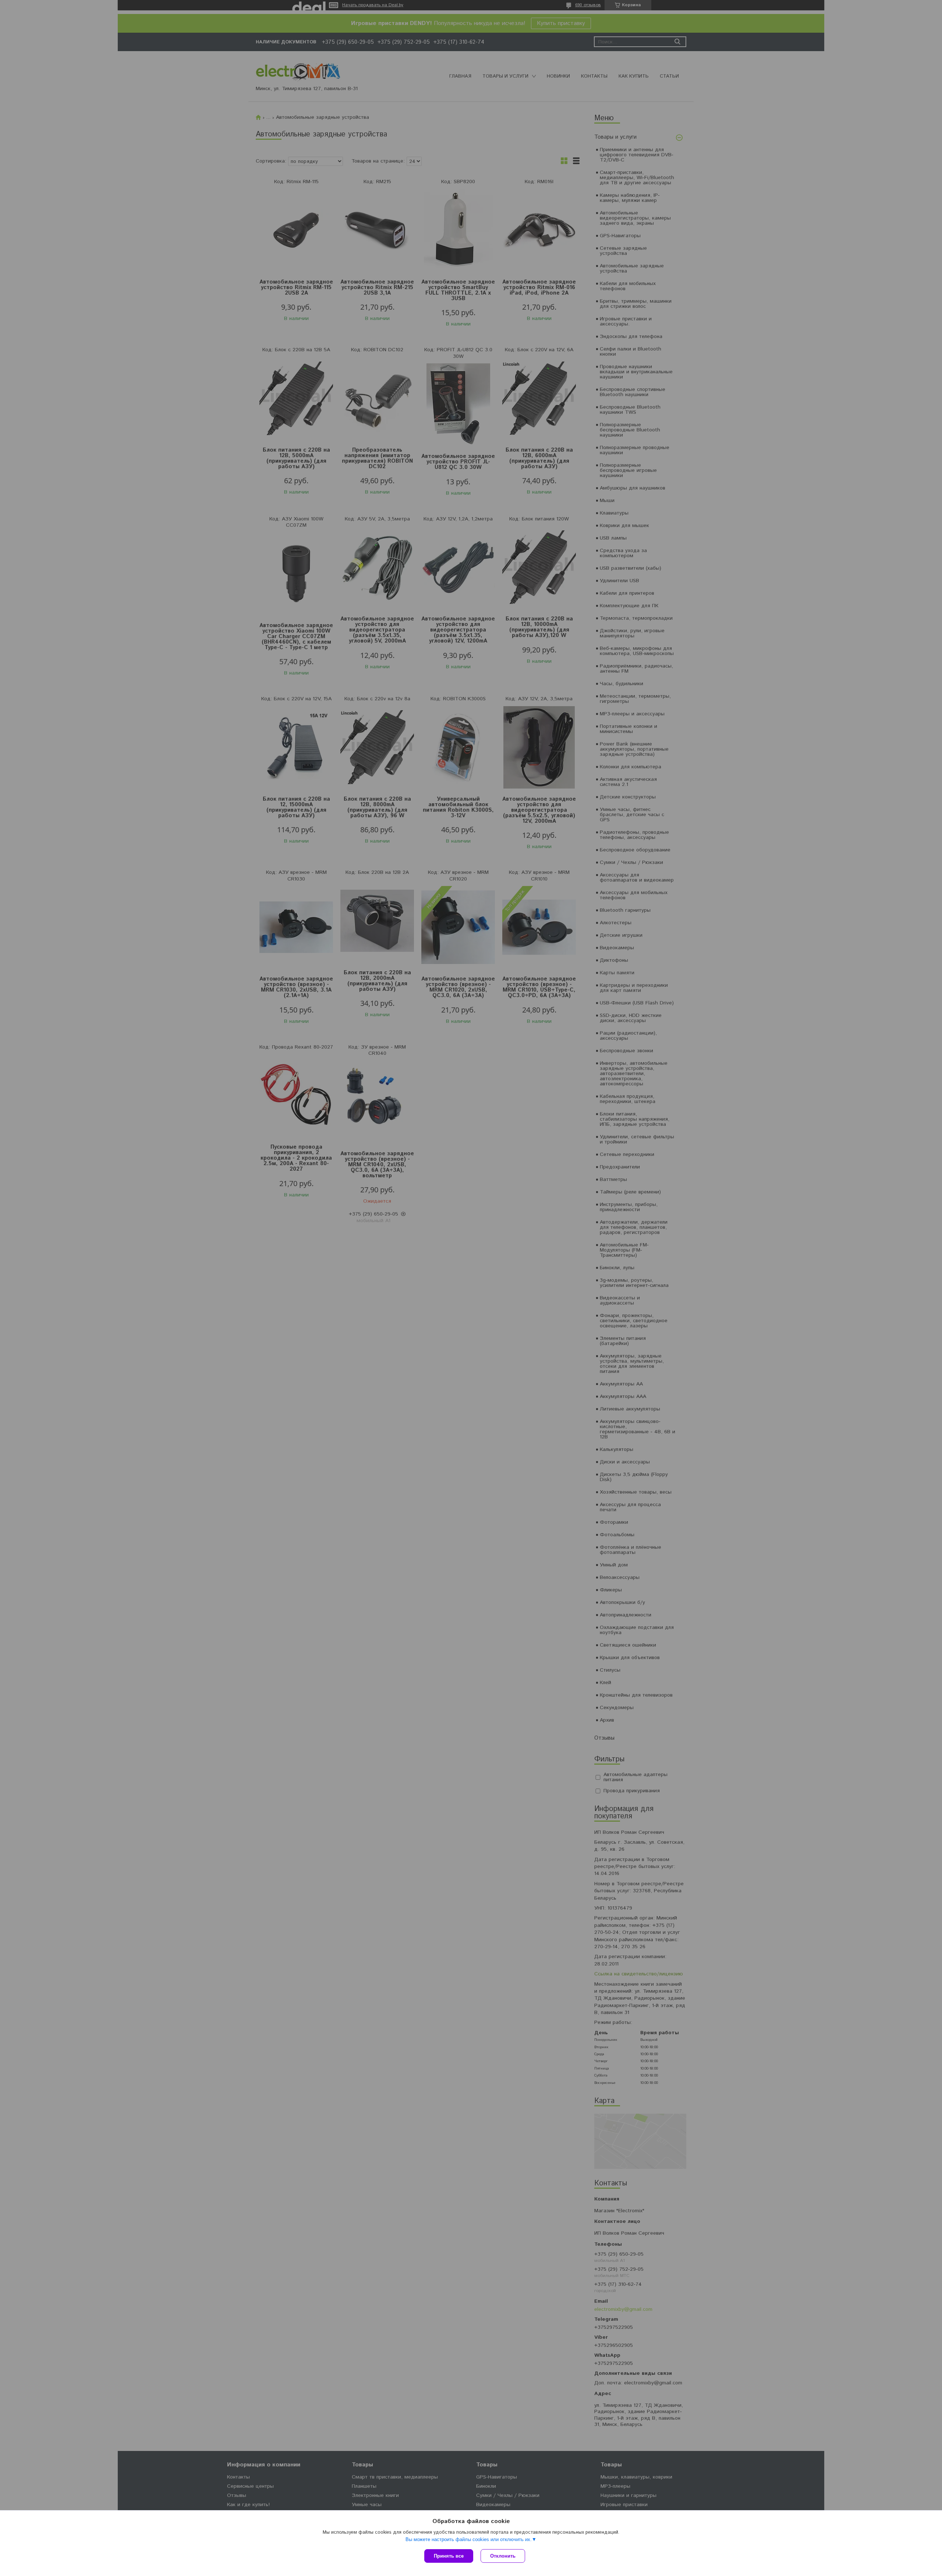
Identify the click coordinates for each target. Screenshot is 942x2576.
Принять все (449, 2556)
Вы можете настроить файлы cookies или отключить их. (469, 2539)
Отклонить (503, 2556)
